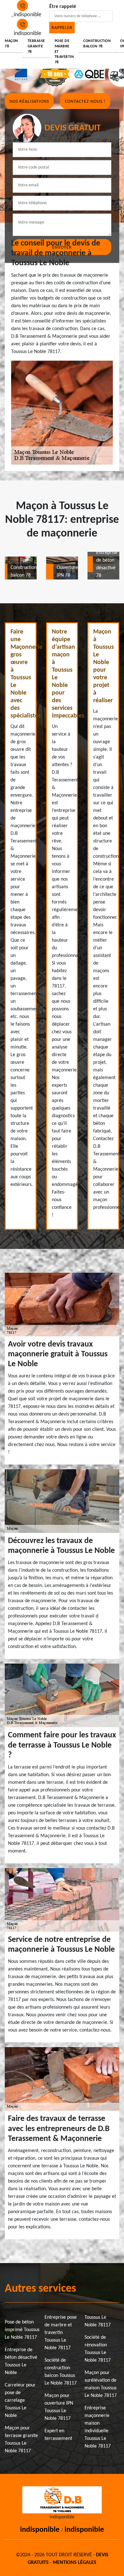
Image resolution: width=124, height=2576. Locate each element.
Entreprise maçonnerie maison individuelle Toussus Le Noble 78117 (98, 2427)
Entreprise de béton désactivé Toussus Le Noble (21, 2361)
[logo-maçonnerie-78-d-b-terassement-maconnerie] (12, 19)
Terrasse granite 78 (36, 46)
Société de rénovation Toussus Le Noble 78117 (98, 2349)
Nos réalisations (29, 101)
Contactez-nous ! (85, 101)
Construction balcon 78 (97, 44)
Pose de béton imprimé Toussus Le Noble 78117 (22, 2330)
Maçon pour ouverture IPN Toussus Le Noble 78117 (59, 2407)
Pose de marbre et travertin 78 (64, 52)
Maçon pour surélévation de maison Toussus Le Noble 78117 (101, 2384)
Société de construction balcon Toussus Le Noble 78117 (61, 2372)
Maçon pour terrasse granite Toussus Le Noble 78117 (21, 2440)
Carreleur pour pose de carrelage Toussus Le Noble (20, 2400)
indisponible (40, 2530)
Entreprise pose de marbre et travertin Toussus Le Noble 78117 (61, 2333)
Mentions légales (75, 2563)
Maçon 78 (11, 44)
